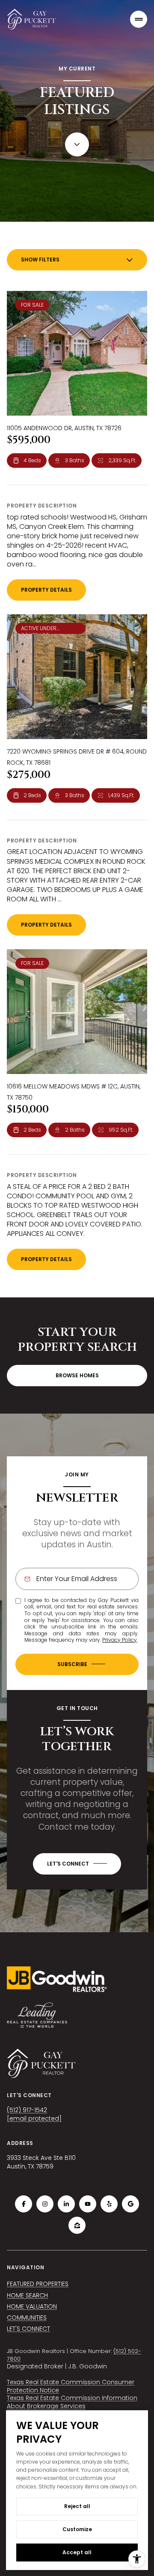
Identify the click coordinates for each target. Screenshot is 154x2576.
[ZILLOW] (77, 2225)
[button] (77, 1864)
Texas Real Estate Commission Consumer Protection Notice (71, 2386)
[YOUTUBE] (88, 2204)
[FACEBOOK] (24, 2204)
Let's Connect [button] (28, 2329)
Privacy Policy (120, 1640)
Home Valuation (32, 2306)
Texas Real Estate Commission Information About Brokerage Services (72, 2402)
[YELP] (109, 2204)
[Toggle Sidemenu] (139, 19)
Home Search (27, 2295)
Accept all (77, 2552)
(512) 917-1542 (27, 2110)
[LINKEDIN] (66, 2204)
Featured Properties (38, 2284)
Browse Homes (77, 1375)
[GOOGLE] (130, 2204)
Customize (77, 2529)
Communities (27, 2318)
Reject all (77, 2506)
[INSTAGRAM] (45, 2204)
